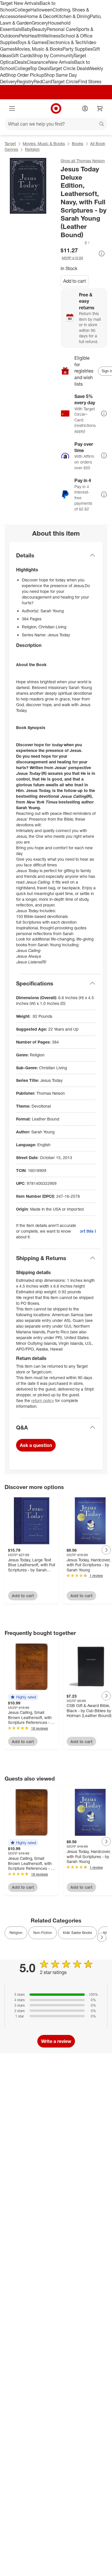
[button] (76, 243)
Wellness (51, 36)
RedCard (43, 82)
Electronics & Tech (65, 42)
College (22, 10)
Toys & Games (32, 42)
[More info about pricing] (102, 254)
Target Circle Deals (69, 68)
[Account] (85, 108)
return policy (43, 1400)
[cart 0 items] (100, 108)
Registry (25, 82)
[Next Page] (106, 1550)
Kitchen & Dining (73, 16)
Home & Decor (40, 16)
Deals (21, 62)
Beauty (39, 29)
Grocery (40, 23)
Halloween (41, 10)
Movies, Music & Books (39, 49)
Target (10, 143)
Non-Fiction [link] (43, 1933)
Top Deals (40, 68)
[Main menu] (12, 108)
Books (78, 143)
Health (35, 36)
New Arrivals (61, 62)
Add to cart (75, 281)
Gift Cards (22, 56)
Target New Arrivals (20, 3)
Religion (32, 149)
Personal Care (61, 29)
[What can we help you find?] (56, 124)
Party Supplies (78, 49)
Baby (27, 29)
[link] (76, 243)
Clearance (37, 62)
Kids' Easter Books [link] (77, 1933)
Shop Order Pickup (25, 75)
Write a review (56, 2041)
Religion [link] (16, 1933)
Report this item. (88, 1231)
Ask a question (36, 1445)
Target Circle (65, 82)
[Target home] (56, 108)
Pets (24, 36)
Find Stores (90, 82)
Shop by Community (53, 56)
